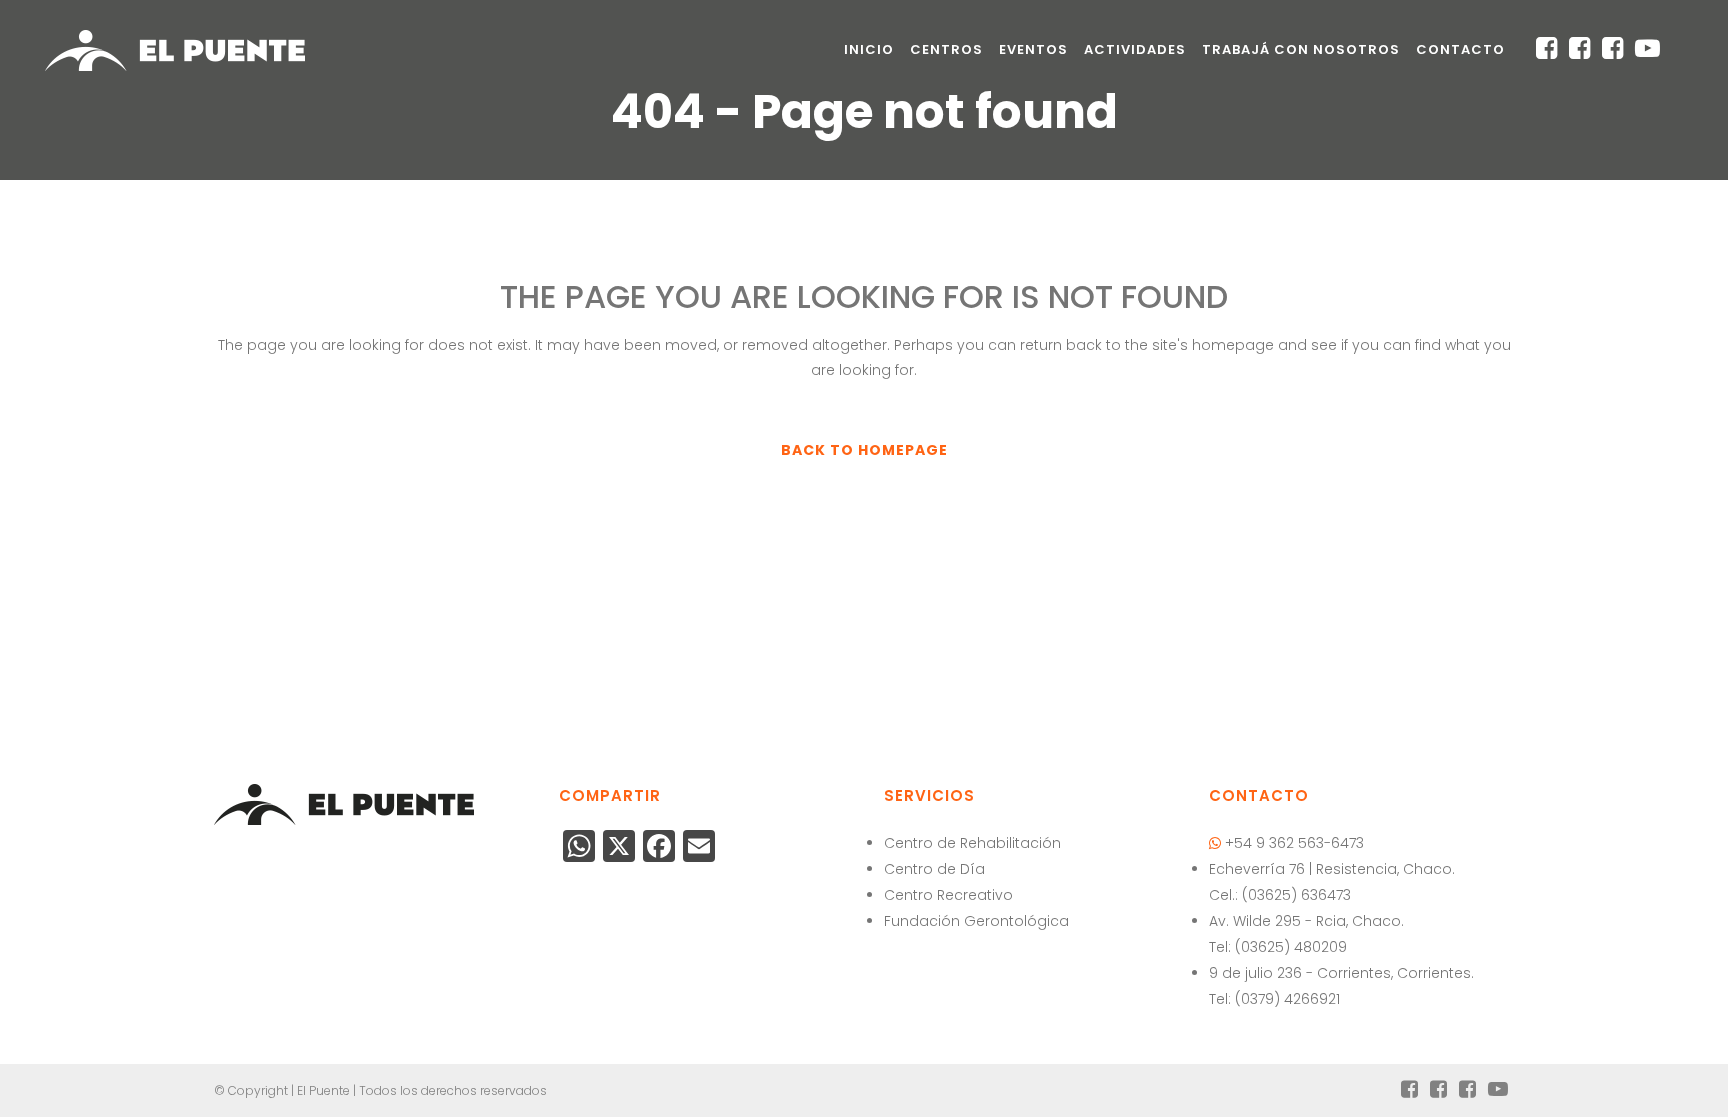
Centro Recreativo (948, 895)
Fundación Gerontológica (976, 921)
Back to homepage (864, 450)
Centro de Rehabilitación (972, 843)
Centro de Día (934, 869)
